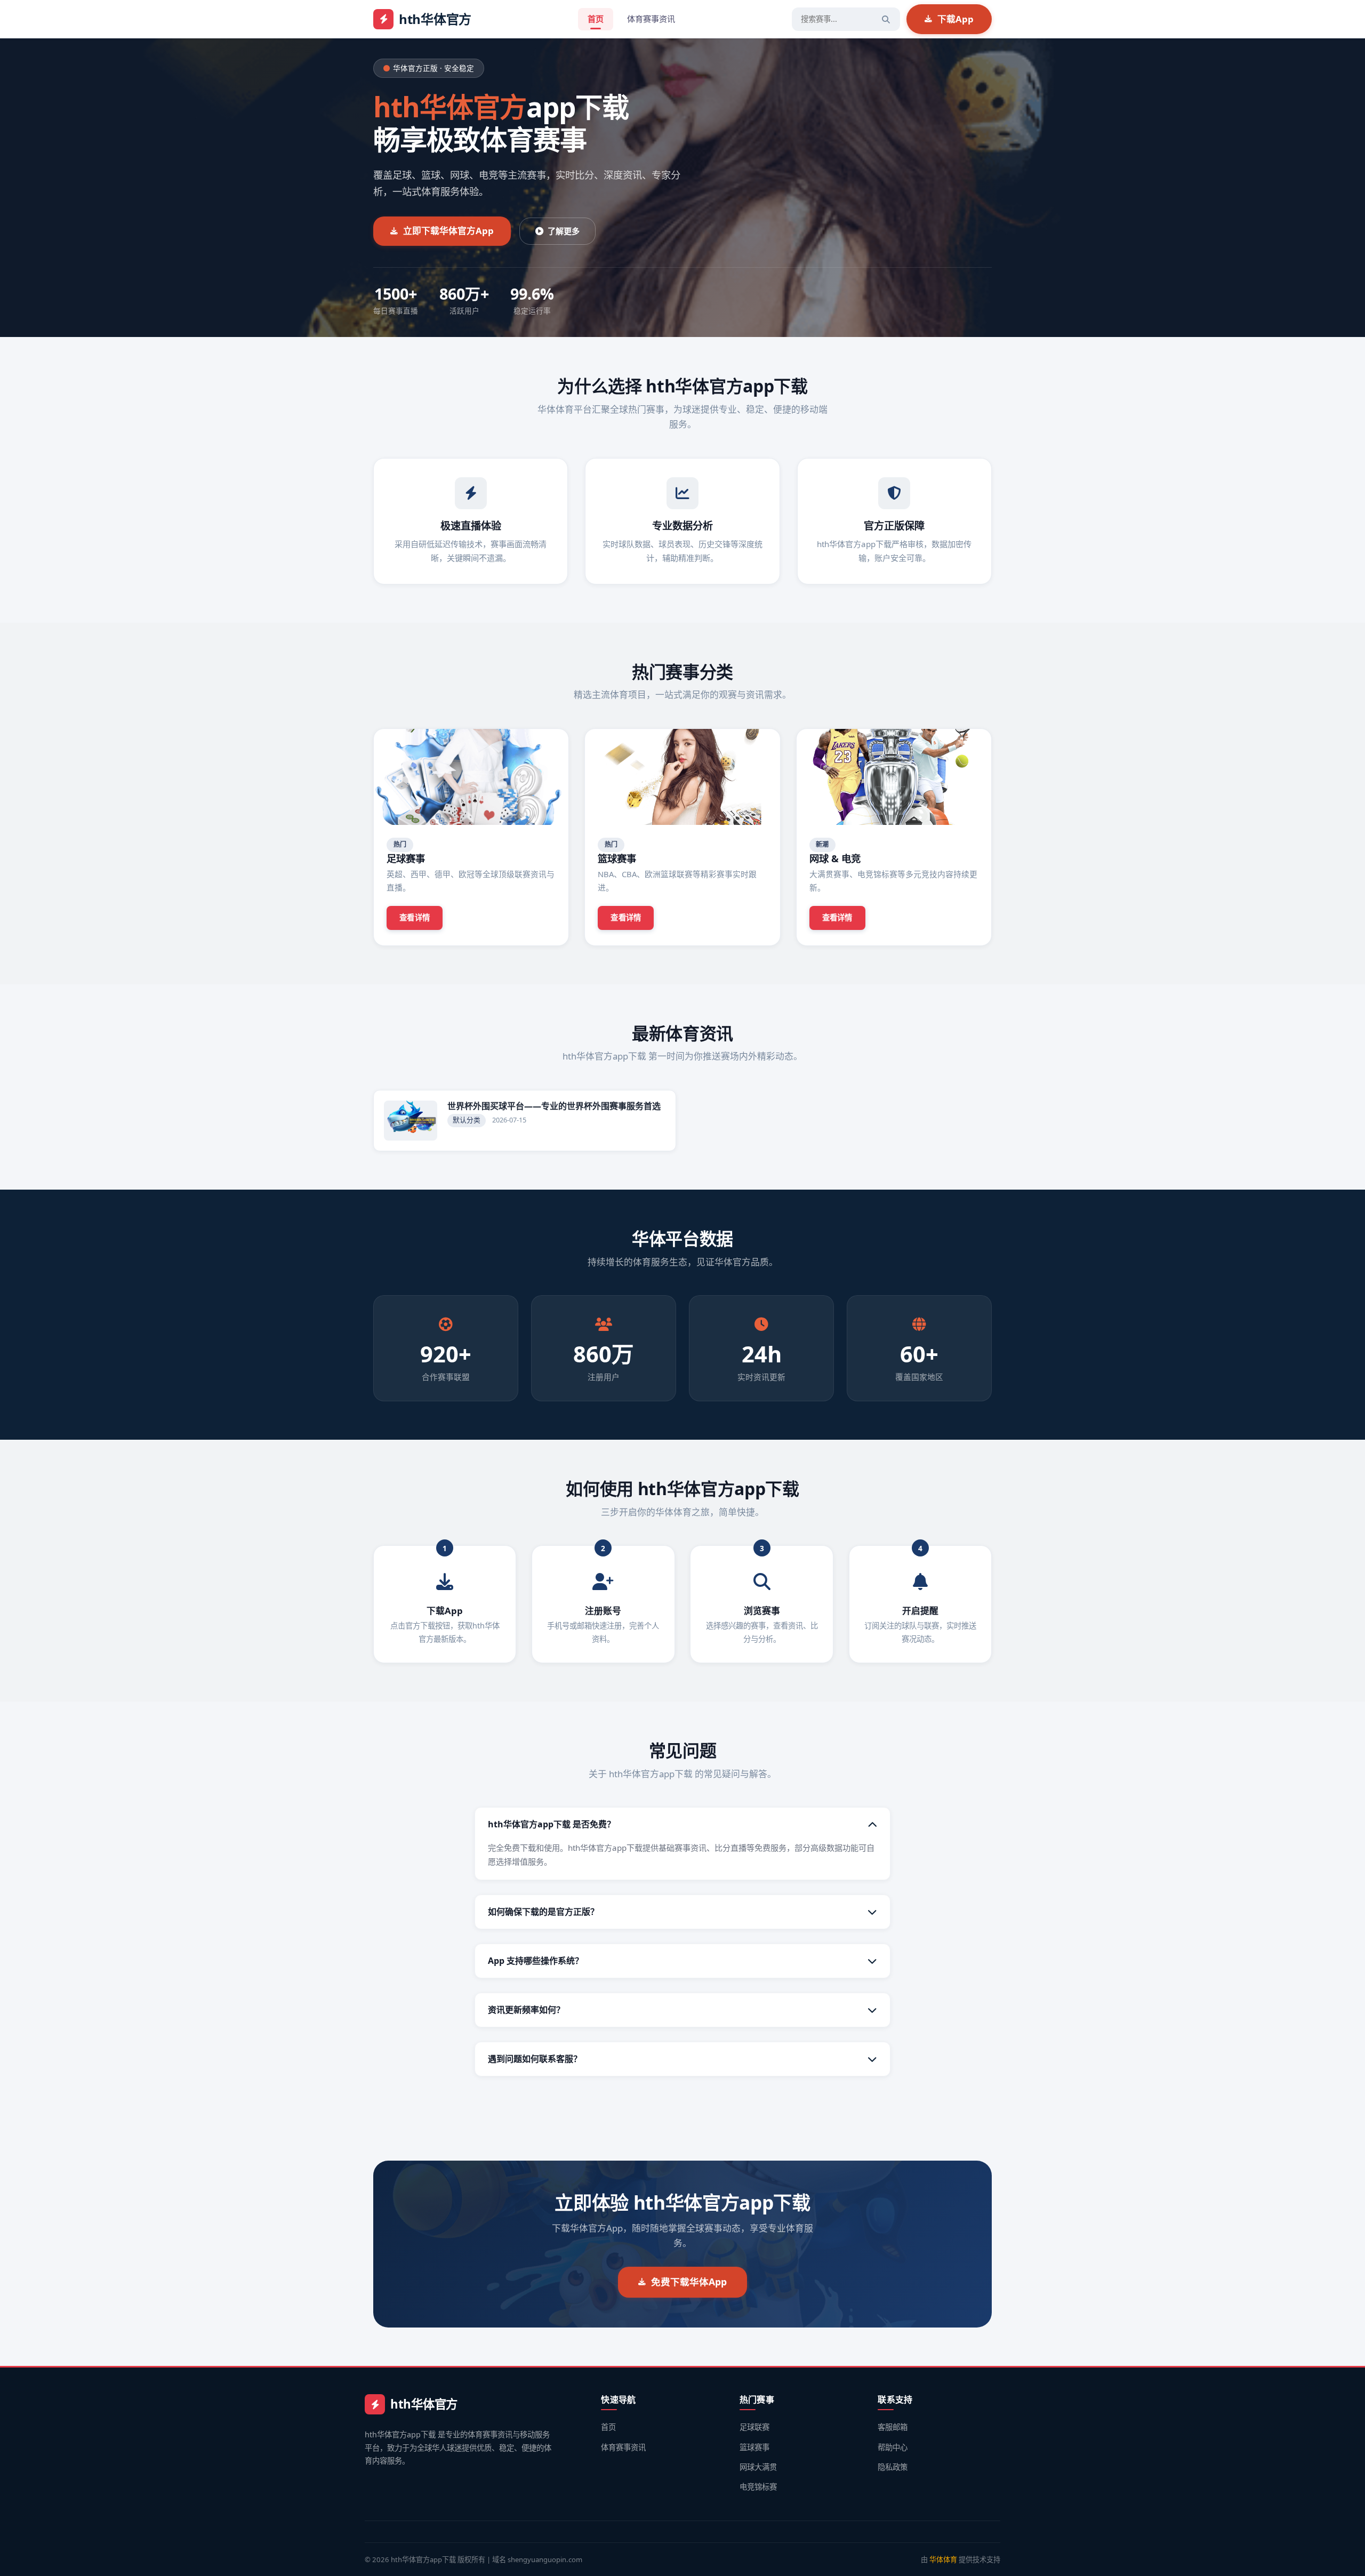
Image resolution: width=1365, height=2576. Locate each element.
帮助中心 (893, 2447)
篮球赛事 (754, 2447)
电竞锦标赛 (758, 2487)
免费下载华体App (689, 2282)
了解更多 (564, 231)
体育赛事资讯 (651, 19)
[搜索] (886, 19)
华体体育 (943, 2559)
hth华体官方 (435, 19)
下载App (955, 19)
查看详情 (415, 917)
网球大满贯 (758, 2467)
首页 (596, 19)
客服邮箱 (893, 2427)
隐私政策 (893, 2467)
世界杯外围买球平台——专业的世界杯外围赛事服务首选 (554, 1106)
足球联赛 (754, 2427)
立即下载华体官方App (448, 231)
